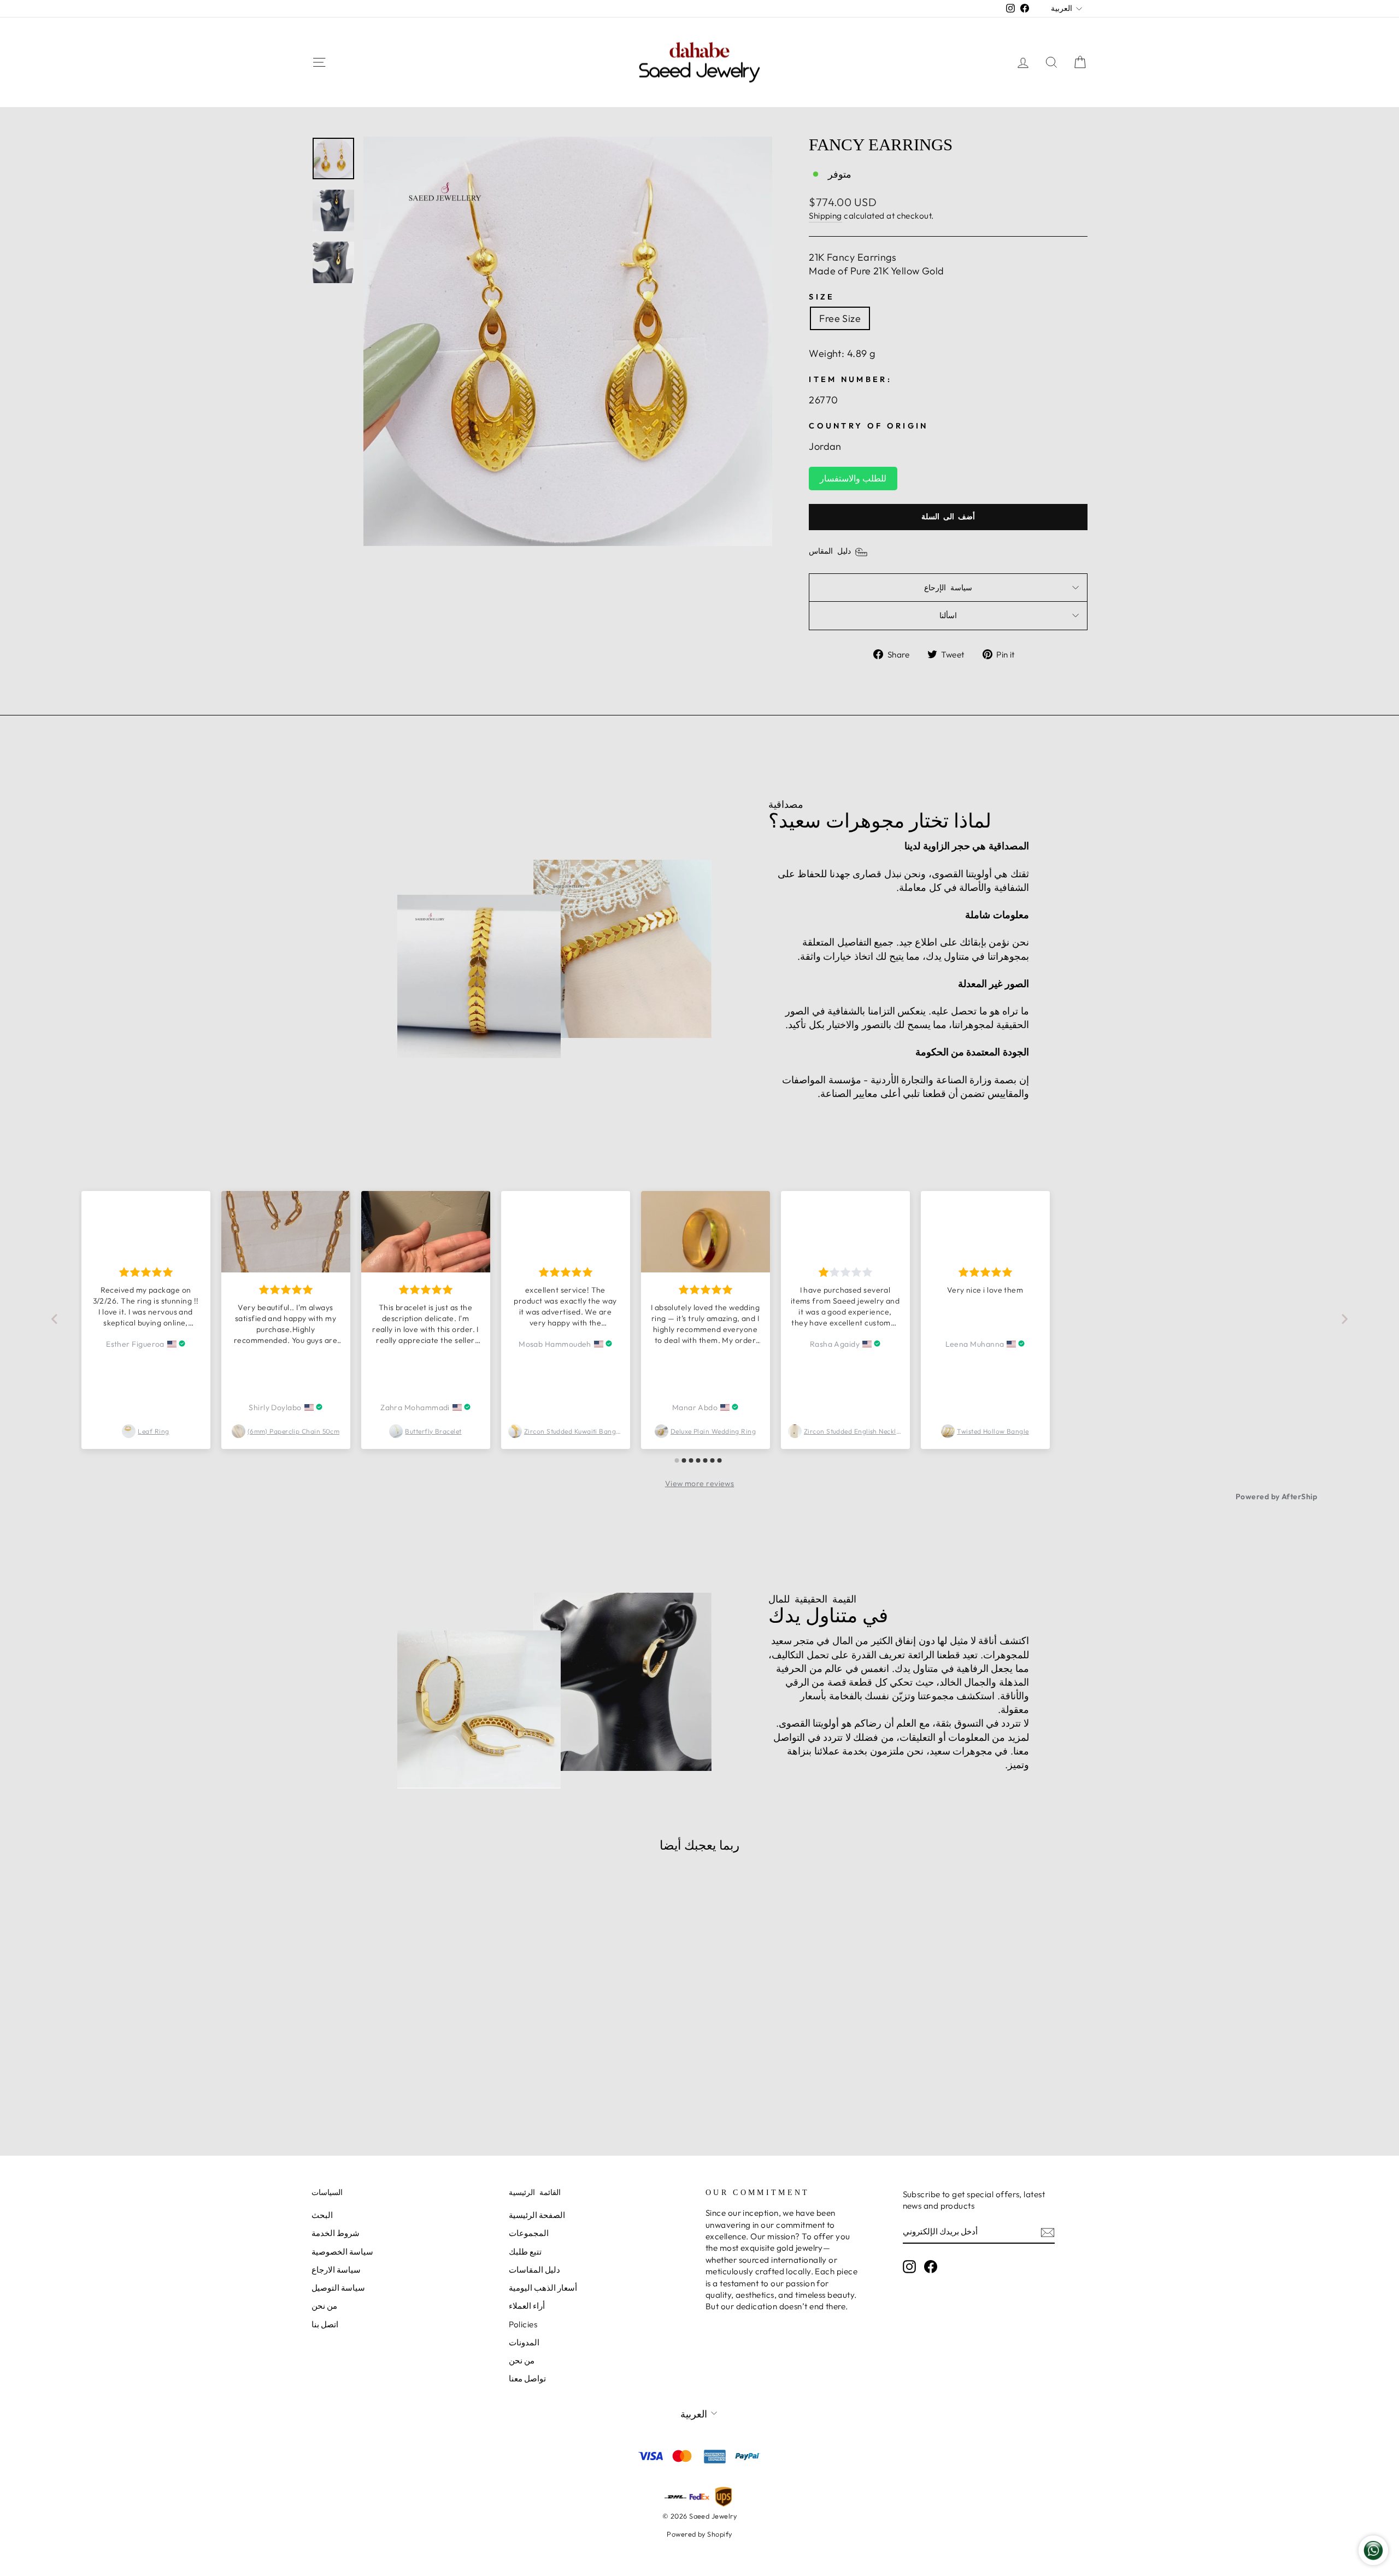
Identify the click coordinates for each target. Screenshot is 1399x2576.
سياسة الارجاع (336, 2270)
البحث (322, 2215)
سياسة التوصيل (338, 2288)
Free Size (840, 318)
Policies (523, 2324)
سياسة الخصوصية (342, 2252)
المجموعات (529, 2233)
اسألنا (948, 615)
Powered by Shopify (699, 2534)
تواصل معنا (527, 2378)
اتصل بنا (325, 2324)
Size (822, 297)
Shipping (825, 216)
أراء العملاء (527, 2306)
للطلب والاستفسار (853, 478)
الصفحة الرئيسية (537, 2215)
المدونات (524, 2342)
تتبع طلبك (525, 2252)
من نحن (324, 2306)
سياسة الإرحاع (948, 588)
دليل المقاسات (534, 2270)
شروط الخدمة (336, 2233)
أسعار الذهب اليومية (543, 2288)
